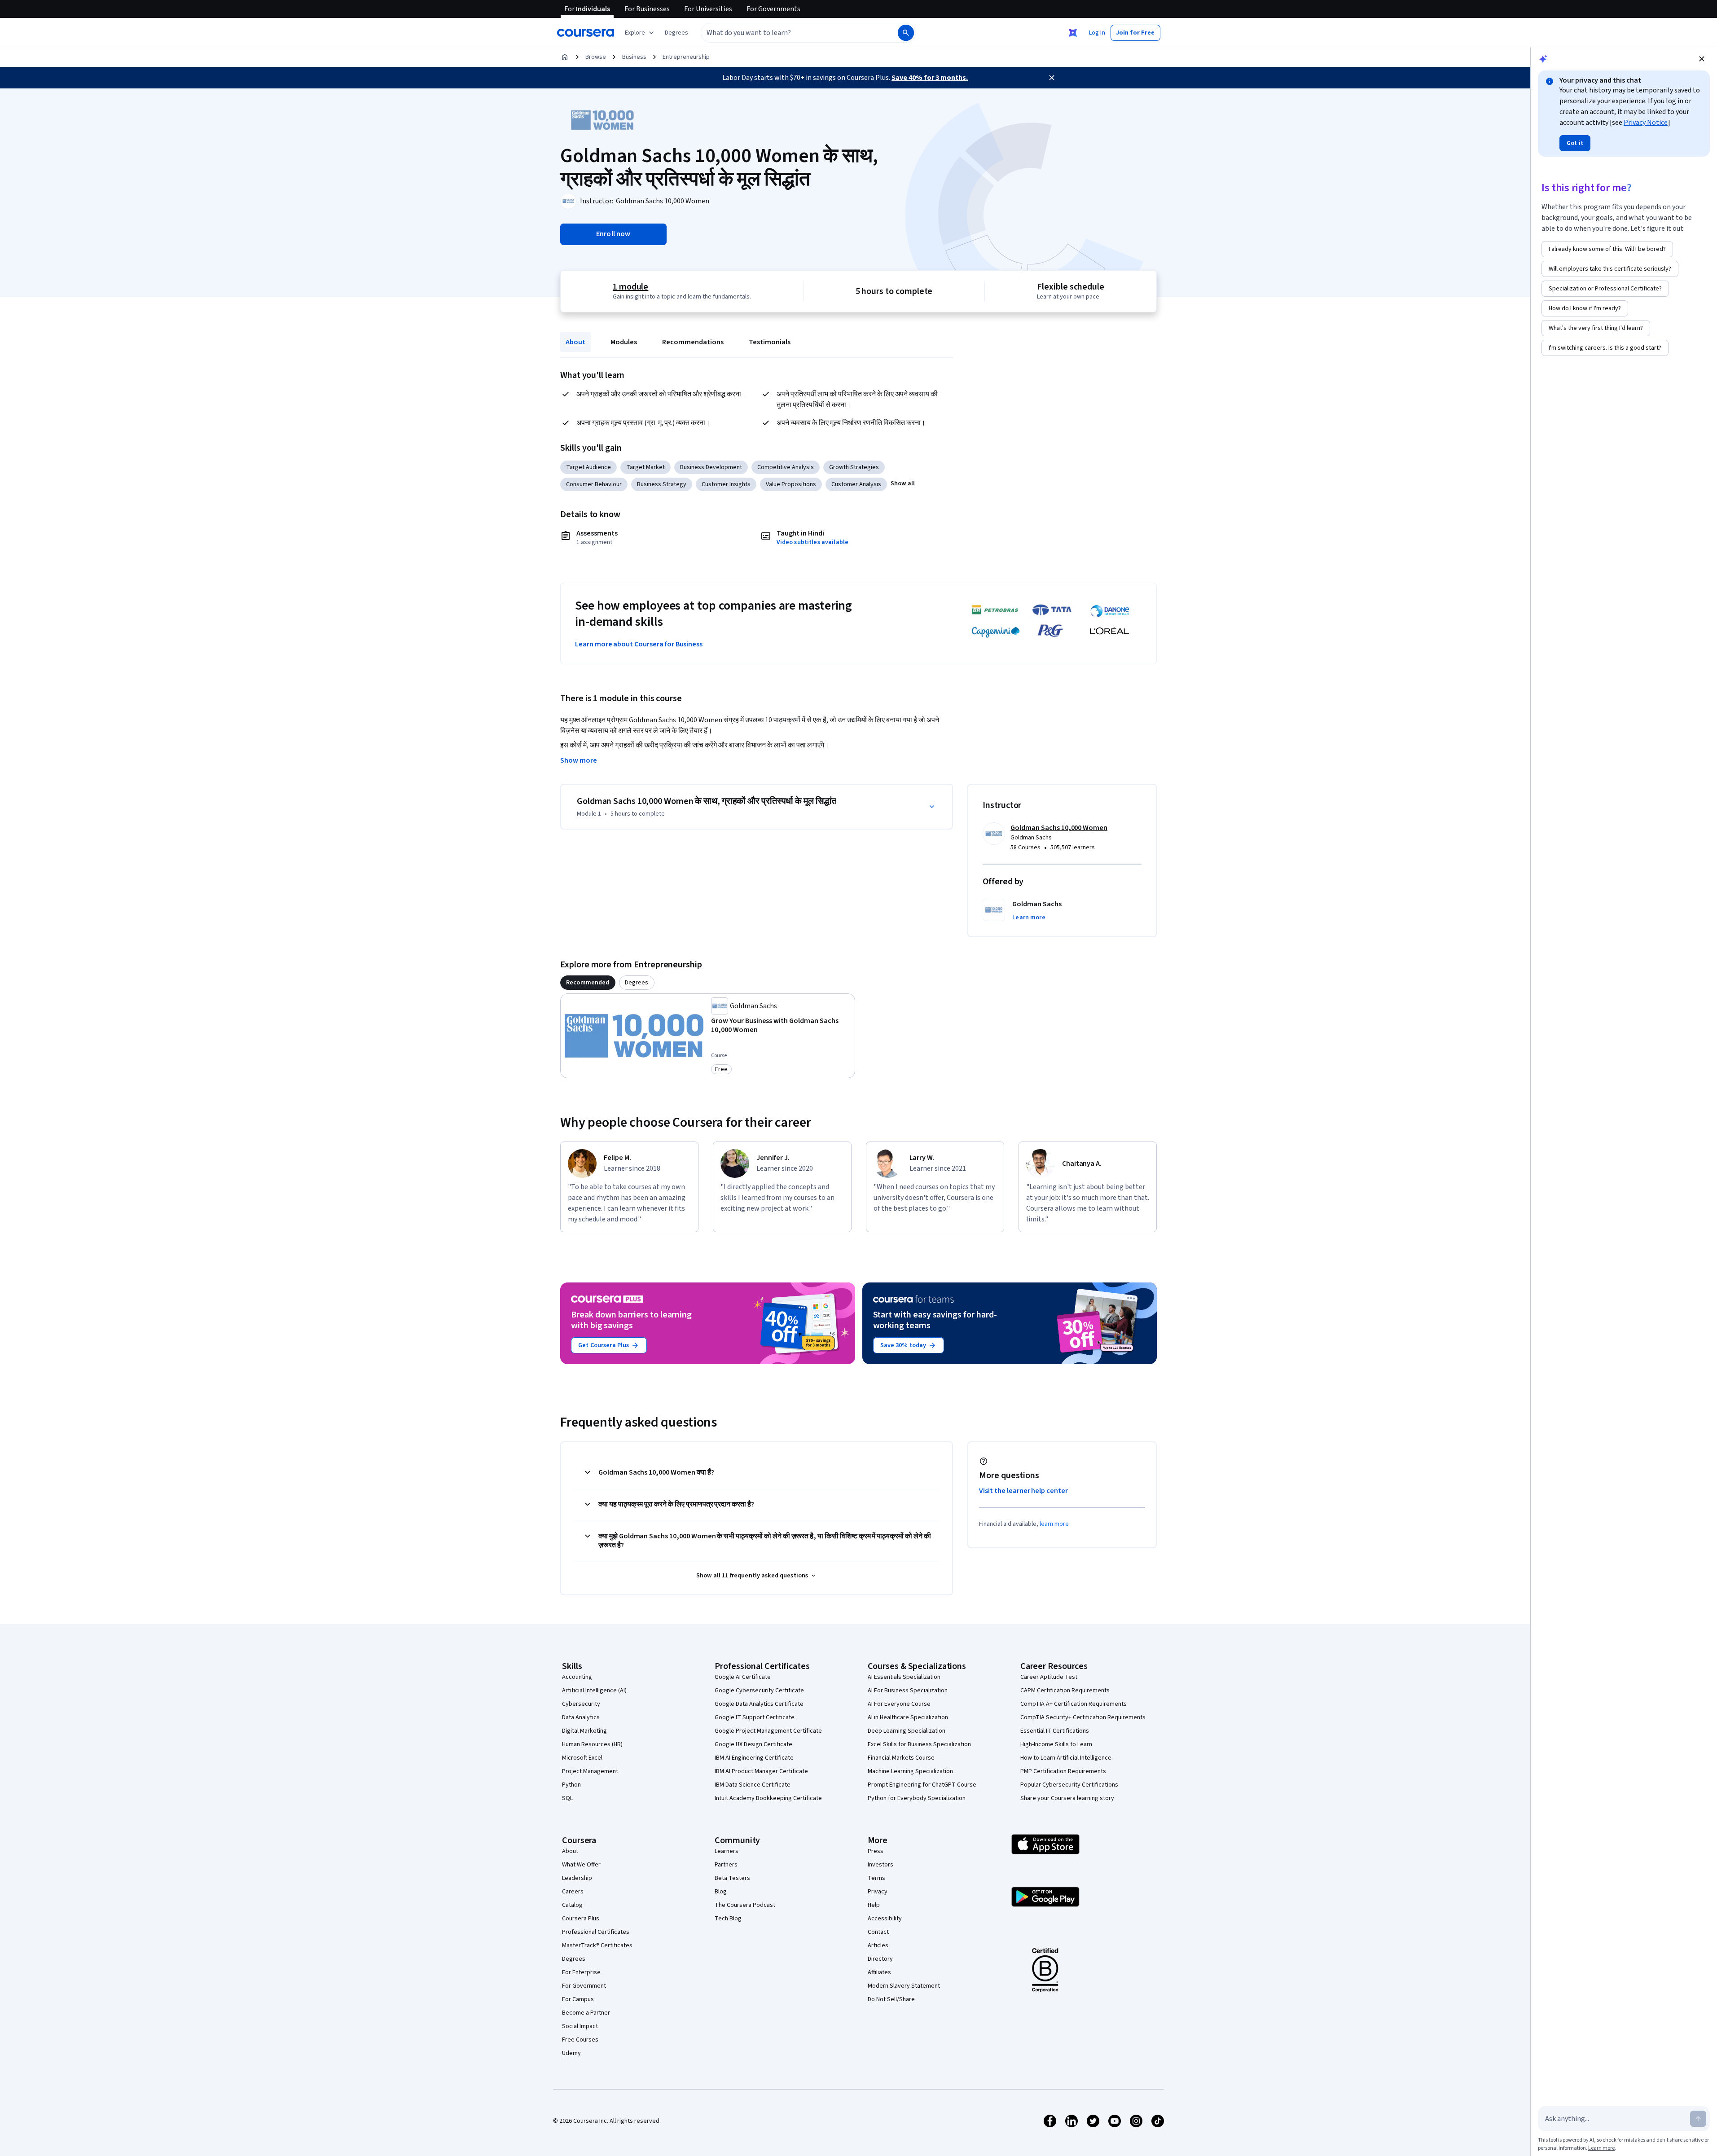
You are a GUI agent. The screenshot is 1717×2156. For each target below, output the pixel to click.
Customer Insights (726, 484)
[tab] (588, 983)
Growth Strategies (854, 467)
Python (571, 1785)
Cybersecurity (581, 1704)
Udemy (571, 2053)
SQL (567, 1798)
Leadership (577, 1878)
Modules (624, 342)
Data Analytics (581, 1717)
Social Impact (580, 2026)
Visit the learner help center (1023, 1491)
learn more (1054, 1524)
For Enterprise (581, 1972)
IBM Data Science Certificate (753, 1785)
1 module (631, 287)
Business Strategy (662, 484)
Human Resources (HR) (592, 1744)
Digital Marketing (584, 1731)
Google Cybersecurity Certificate (759, 1691)
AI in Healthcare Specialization (908, 1717)
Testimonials (770, 342)
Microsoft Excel (582, 1758)
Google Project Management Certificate (768, 1731)
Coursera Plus (581, 1919)
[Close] (1052, 78)
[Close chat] (1702, 59)
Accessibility (885, 1919)
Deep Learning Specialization (907, 1731)
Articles (878, 1945)
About (575, 342)
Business (634, 57)
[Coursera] (586, 33)
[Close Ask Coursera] (1073, 33)
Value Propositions (791, 484)
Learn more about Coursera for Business (639, 644)
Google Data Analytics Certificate (759, 1704)
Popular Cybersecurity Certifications (1069, 1785)
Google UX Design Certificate (753, 1744)
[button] (676, 33)
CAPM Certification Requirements (1065, 1691)
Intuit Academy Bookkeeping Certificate (768, 1798)
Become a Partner (586, 2013)
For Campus (578, 1999)
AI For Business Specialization (908, 1691)
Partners (726, 1865)
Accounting (577, 1677)
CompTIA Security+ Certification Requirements (1083, 1717)
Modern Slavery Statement (904, 1986)
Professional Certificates (596, 1932)
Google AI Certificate (743, 1677)
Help (874, 1905)
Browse (596, 57)
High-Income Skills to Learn (1056, 1744)
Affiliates (879, 1972)
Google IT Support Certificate (755, 1717)
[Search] (906, 33)
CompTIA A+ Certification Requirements (1074, 1704)
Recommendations (693, 342)
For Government (584, 1986)
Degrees (574, 1959)
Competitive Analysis (786, 467)
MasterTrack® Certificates (597, 1945)
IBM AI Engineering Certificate (754, 1758)
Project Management (590, 1771)
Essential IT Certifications (1055, 1731)
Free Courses (580, 2040)
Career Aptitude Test (1049, 1677)
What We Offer (581, 1865)
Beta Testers (732, 1878)
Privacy (878, 1892)
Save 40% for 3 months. (930, 78)
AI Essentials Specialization (904, 1677)
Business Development (711, 467)
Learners (727, 1851)
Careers (573, 1892)
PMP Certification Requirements (1063, 1771)
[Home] (565, 57)
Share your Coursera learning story (1067, 1798)
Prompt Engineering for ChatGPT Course (922, 1785)
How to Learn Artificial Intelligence (1066, 1758)
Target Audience (588, 467)
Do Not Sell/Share (891, 1999)
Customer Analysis (856, 484)
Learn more (1601, 2148)
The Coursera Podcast (745, 1905)
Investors (880, 1865)
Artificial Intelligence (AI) (594, 1691)
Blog (721, 1892)
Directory (880, 1959)
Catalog (572, 1905)
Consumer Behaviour (594, 484)
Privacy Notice (1646, 123)
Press (876, 1851)
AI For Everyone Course (899, 1704)
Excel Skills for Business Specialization (919, 1744)
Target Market (646, 467)
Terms (876, 1878)
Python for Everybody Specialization (917, 1798)
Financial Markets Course (901, 1758)
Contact (878, 1932)
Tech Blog (728, 1919)
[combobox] (790, 33)
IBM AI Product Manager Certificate (761, 1771)
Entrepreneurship (686, 57)
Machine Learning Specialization (910, 1771)
